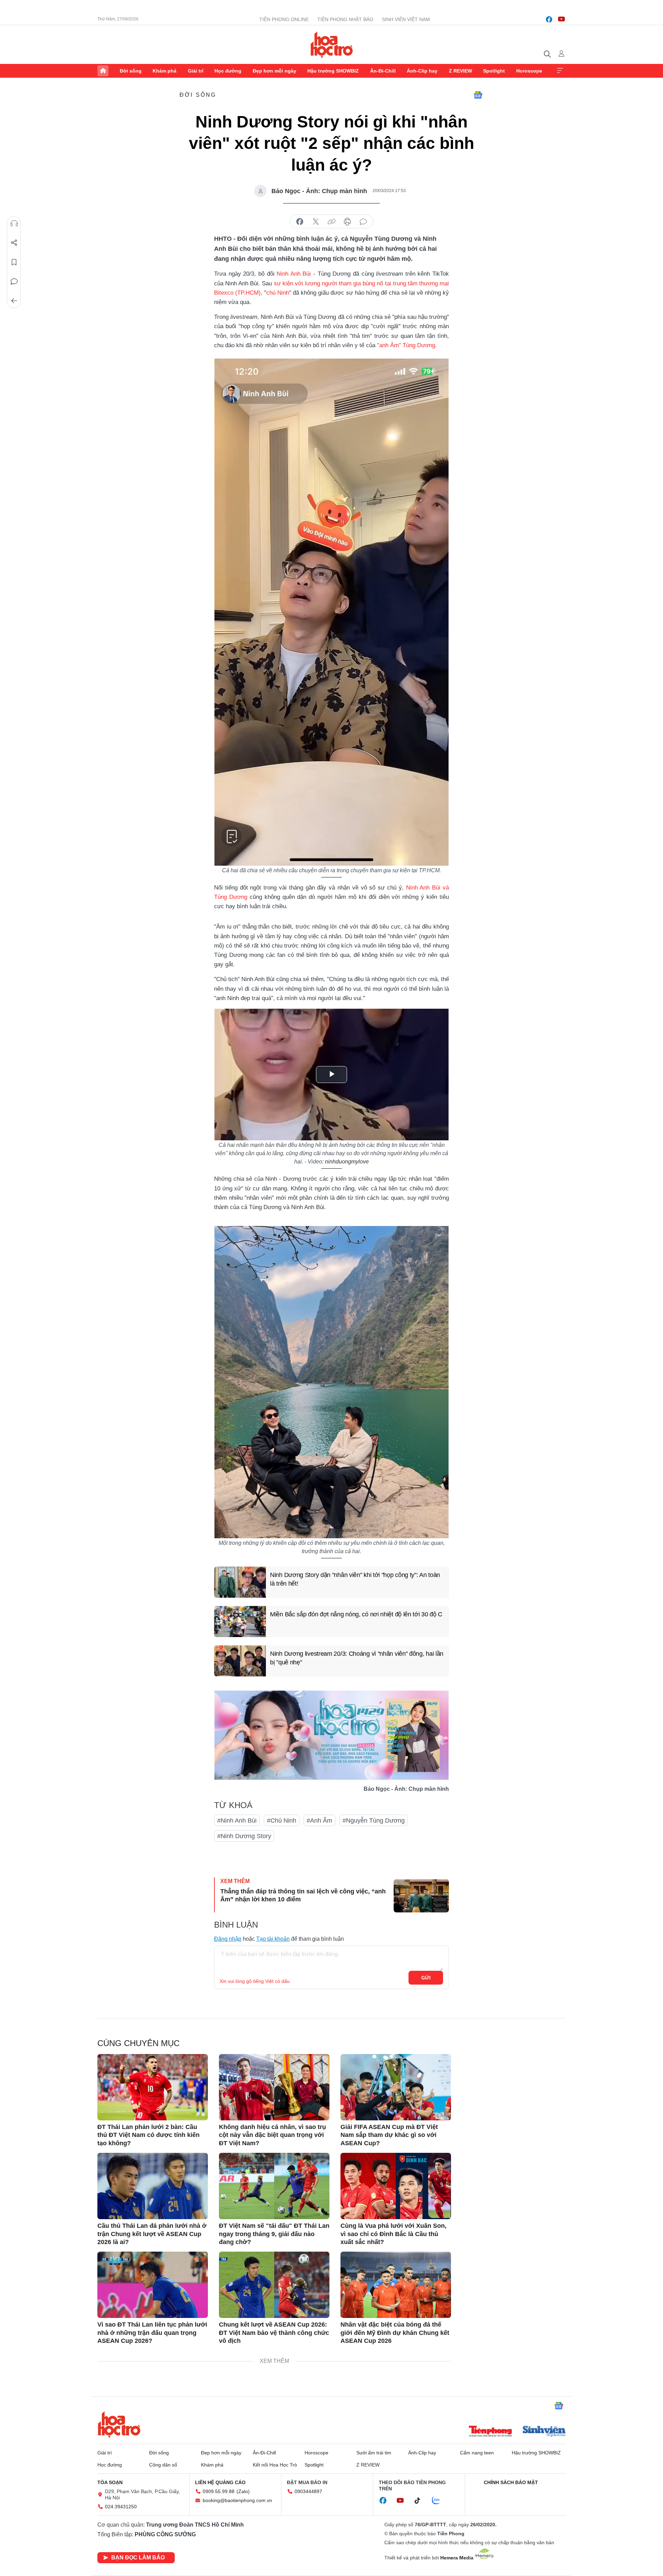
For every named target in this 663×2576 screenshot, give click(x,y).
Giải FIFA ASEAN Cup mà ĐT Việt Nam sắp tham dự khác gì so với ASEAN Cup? (389, 2135)
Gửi (426, 1978)
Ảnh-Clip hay (422, 71)
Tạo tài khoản (273, 1939)
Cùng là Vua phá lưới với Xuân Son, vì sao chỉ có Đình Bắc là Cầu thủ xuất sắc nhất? (393, 2234)
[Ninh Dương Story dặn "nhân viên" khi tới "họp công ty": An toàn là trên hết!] (240, 1582)
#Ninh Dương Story (244, 1836)
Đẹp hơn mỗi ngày (275, 71)
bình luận (363, 222)
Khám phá (165, 71)
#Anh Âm (319, 1821)
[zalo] (440, 2501)
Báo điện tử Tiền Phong (332, 45)
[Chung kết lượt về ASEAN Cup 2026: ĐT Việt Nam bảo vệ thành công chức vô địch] (274, 2285)
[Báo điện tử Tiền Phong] (490, 2432)
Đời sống (131, 71)
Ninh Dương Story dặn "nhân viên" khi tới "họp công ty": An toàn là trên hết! (355, 1579)
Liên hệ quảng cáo (220, 2482)
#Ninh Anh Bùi (237, 1821)
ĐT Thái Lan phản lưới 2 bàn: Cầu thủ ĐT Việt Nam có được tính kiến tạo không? (148, 2135)
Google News (478, 95)
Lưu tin (14, 262)
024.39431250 (121, 2507)
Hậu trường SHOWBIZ (333, 71)
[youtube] (561, 19)
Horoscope (529, 71)
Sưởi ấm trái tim (374, 2453)
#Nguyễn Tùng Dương (374, 1821)
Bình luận (14, 282)
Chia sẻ (14, 243)
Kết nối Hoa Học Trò (275, 2465)
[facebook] (549, 19)
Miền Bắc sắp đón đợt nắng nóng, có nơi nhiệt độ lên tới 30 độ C (356, 1614)
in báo (347, 222)
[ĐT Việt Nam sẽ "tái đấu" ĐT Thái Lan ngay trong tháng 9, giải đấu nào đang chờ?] (274, 2186)
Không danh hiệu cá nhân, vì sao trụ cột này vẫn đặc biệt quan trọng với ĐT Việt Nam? (272, 2135)
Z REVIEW (460, 71)
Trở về (14, 301)
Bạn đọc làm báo (138, 2558)
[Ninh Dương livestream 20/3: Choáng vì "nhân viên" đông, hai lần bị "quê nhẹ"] (240, 1661)
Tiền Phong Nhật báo (345, 19)
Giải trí (196, 71)
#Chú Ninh (282, 1821)
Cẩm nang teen (477, 2453)
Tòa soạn (110, 2482)
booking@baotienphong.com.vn (237, 2500)
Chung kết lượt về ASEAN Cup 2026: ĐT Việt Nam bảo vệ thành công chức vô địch (274, 2333)
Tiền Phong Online (284, 19)
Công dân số (163, 2465)
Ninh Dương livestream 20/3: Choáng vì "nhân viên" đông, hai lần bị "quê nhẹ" (357, 1658)
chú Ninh (278, 293)
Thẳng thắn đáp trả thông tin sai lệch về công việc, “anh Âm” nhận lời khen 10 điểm (303, 1895)
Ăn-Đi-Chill (383, 71)
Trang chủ (103, 71)
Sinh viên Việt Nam (406, 19)
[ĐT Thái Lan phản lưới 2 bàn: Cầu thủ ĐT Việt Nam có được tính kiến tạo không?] (153, 2087)
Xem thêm (560, 71)
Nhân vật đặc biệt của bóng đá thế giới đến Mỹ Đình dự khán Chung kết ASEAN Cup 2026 (395, 2333)
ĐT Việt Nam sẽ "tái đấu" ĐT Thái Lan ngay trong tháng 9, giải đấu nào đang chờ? (274, 2234)
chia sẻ (300, 222)
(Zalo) (243, 2491)
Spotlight (494, 71)
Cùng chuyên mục (138, 2043)
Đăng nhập (228, 1939)
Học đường (228, 71)
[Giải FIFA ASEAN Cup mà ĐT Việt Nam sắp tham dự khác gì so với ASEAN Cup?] (396, 2087)
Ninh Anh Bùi (294, 274)
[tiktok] (421, 2501)
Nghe (14, 224)
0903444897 (308, 2491)
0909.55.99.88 (219, 2491)
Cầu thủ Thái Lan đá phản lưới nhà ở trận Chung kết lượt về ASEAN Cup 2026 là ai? (152, 2234)
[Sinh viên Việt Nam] (544, 2432)
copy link (331, 222)
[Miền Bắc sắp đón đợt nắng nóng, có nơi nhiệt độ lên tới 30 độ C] (240, 1622)
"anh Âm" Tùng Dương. (407, 345)
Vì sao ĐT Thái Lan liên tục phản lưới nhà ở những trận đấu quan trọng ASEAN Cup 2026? (152, 2333)
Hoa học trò (119, 2424)
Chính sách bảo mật (511, 2482)
